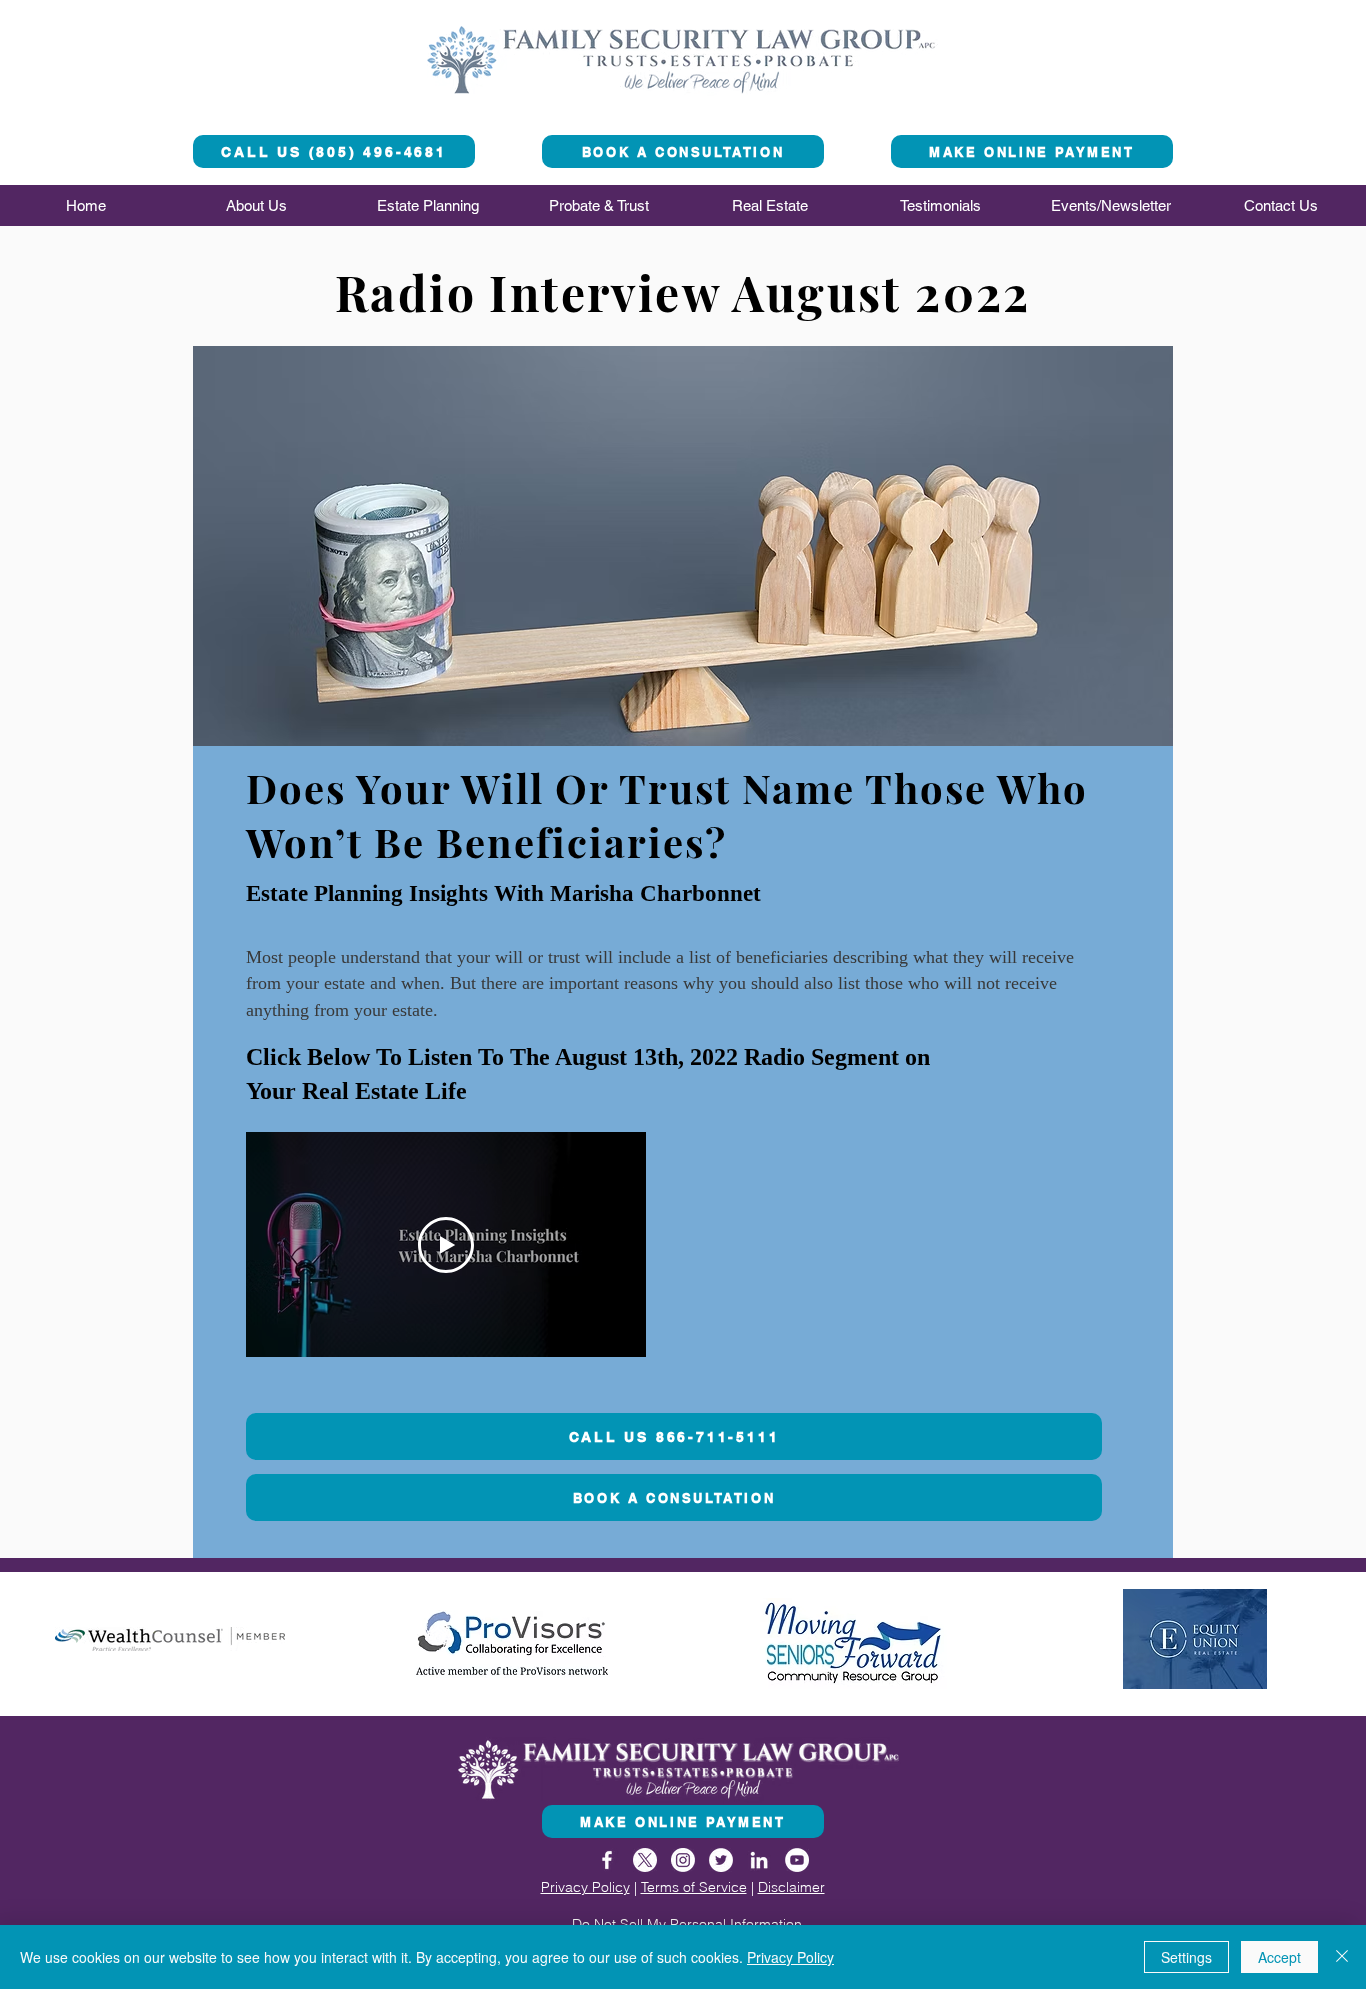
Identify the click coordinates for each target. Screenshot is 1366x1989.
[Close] (1342, 1957)
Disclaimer (791, 1887)
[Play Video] (446, 1245)
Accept (1279, 1957)
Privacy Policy (585, 1887)
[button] (256, 205)
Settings (1186, 1957)
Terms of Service (694, 1887)
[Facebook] (607, 1860)
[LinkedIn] (759, 1860)
